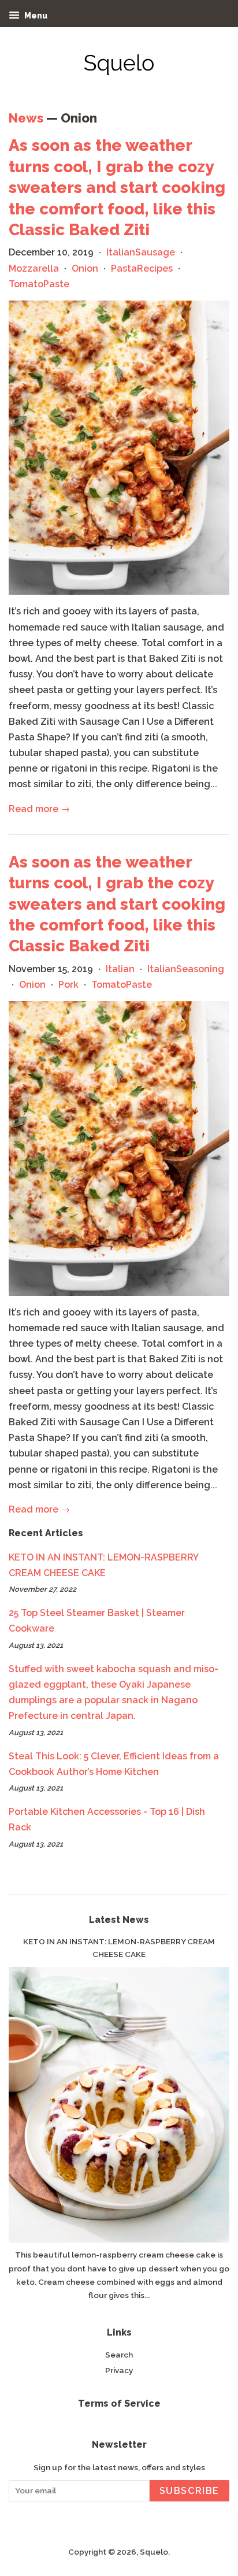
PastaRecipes (142, 268)
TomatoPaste (39, 284)
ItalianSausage (141, 252)
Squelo (154, 2552)
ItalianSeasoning (186, 969)
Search (119, 2355)
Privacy (119, 2370)
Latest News (119, 1920)
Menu (35, 16)
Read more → (39, 809)
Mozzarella (34, 268)
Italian (120, 969)
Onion (85, 268)
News (26, 118)
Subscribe (189, 2491)
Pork (68, 985)
